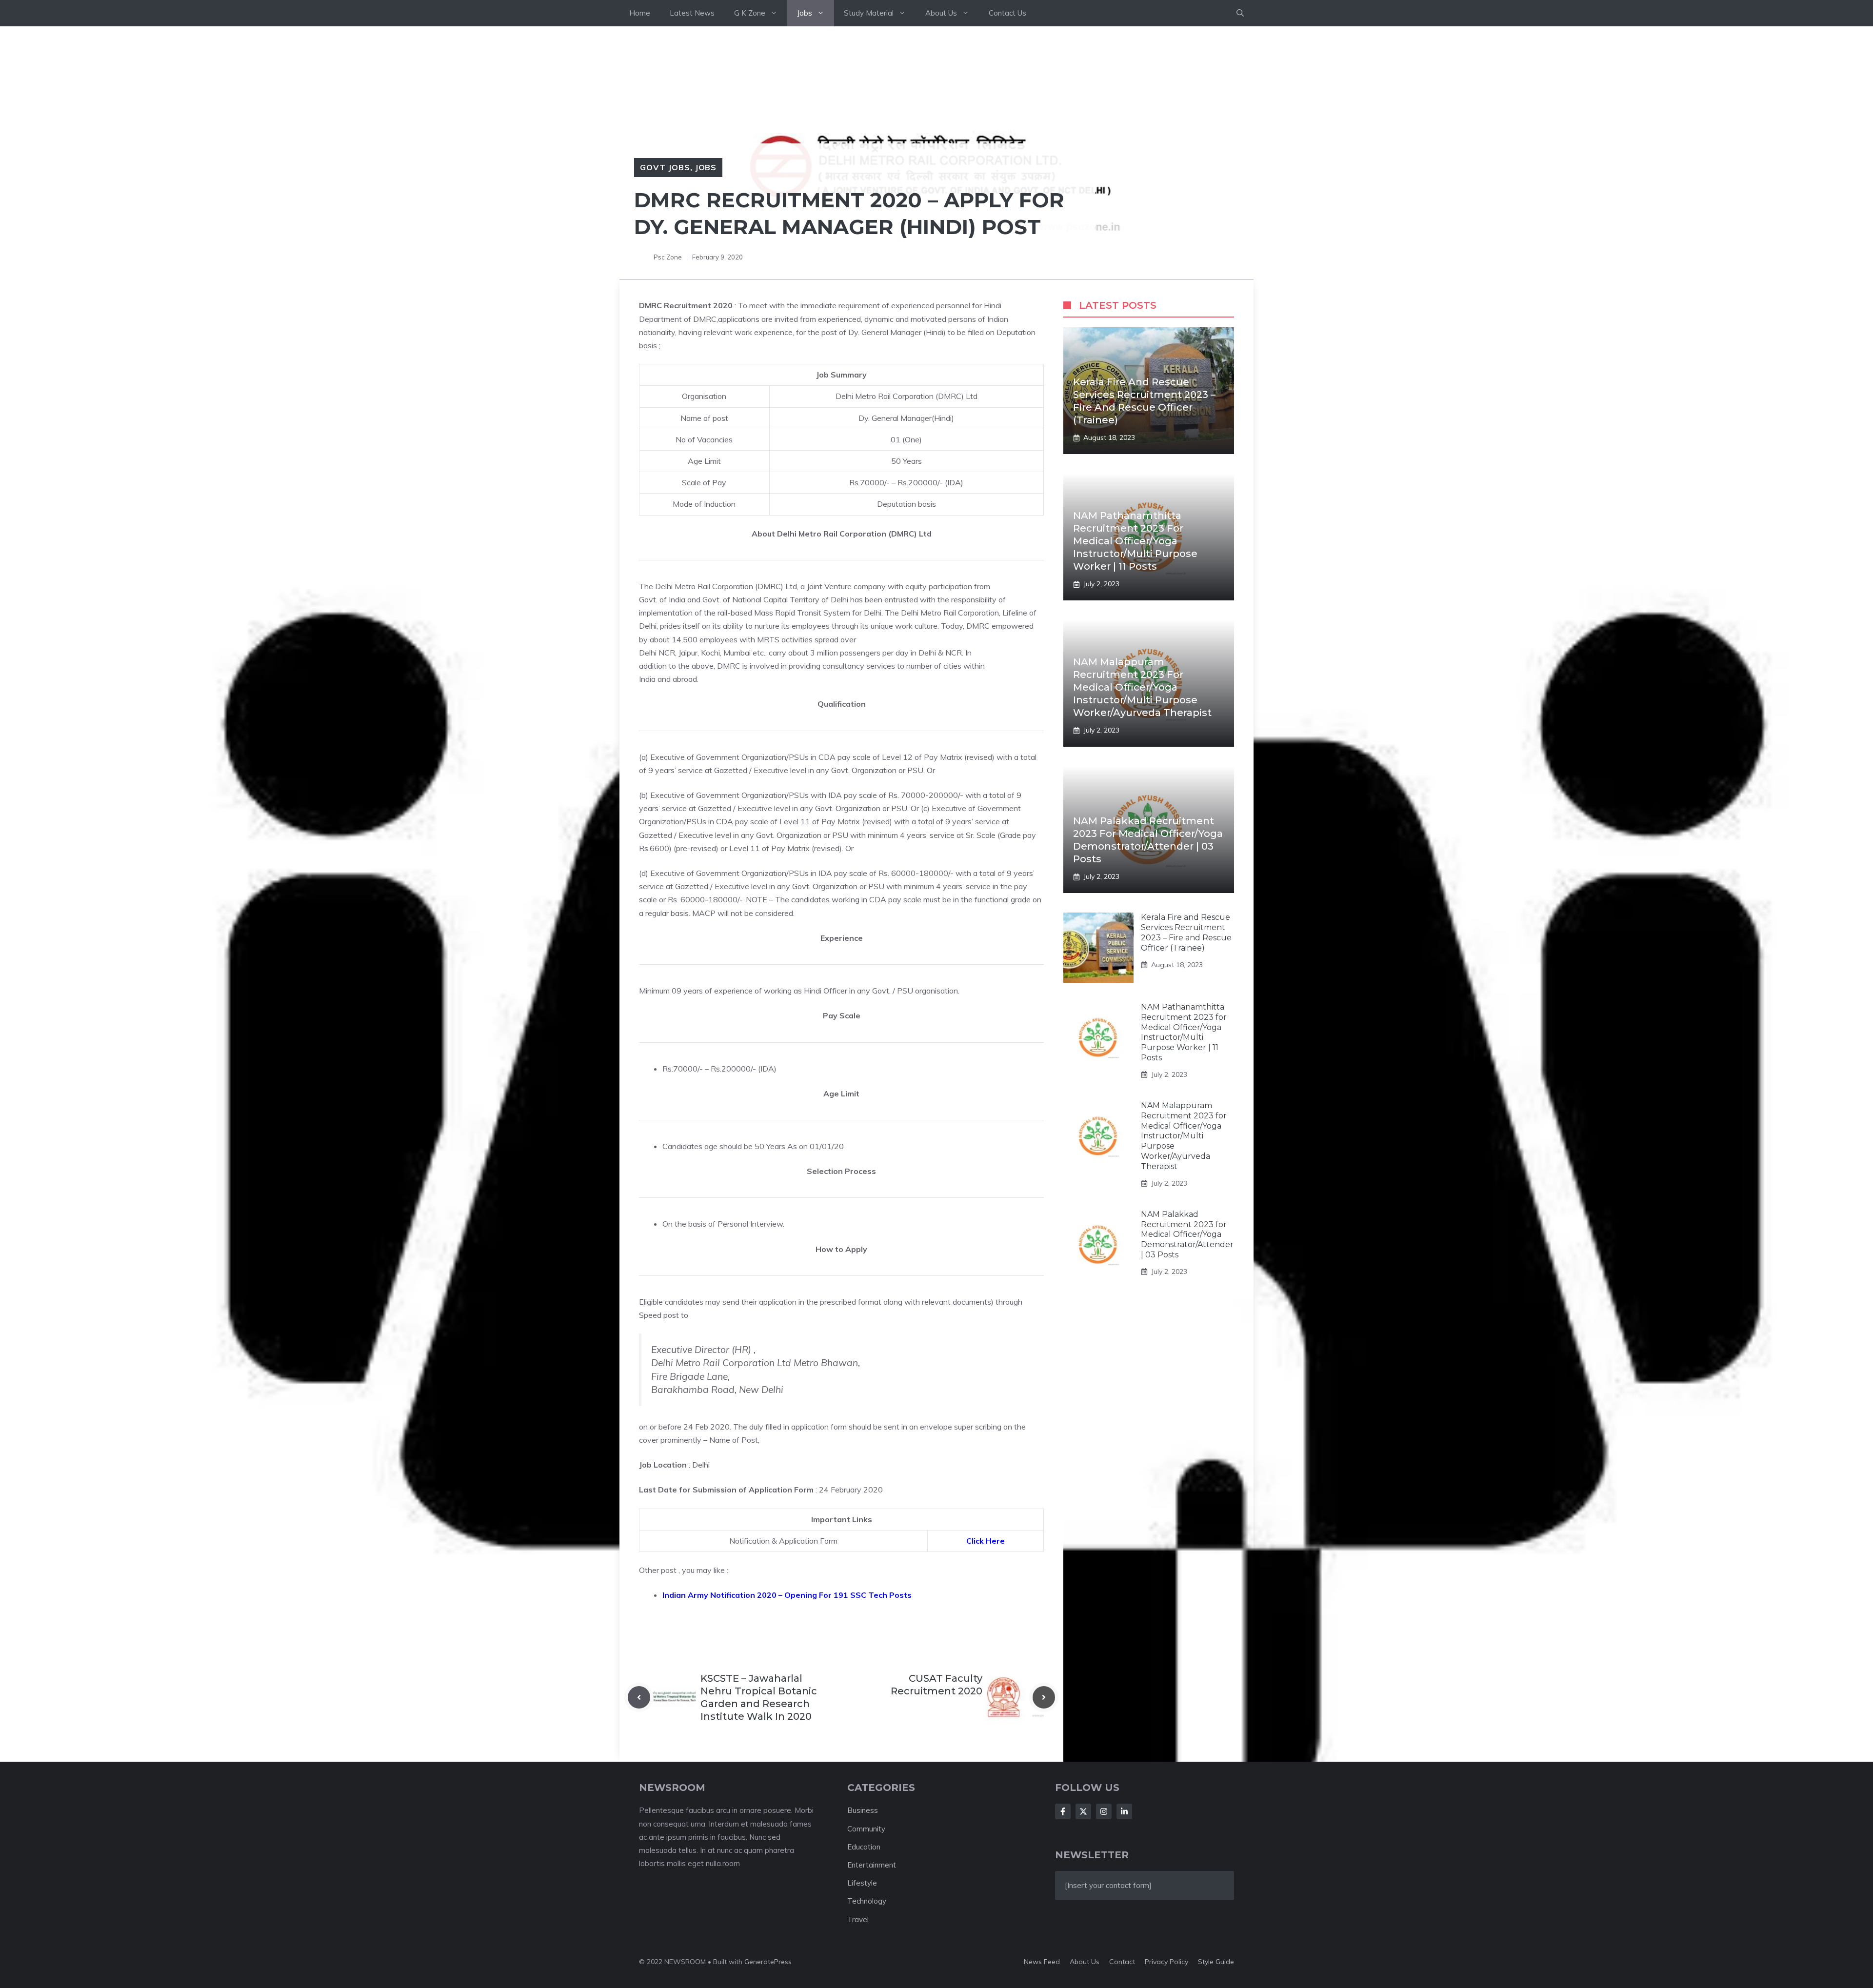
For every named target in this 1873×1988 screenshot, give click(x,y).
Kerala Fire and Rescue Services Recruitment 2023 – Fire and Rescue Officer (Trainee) (1186, 932)
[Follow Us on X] (1083, 1811)
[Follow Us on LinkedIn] (1124, 1811)
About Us (941, 13)
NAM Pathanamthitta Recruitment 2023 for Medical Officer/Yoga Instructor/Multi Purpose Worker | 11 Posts (1135, 541)
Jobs (805, 13)
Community (866, 1829)
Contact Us (1007, 13)
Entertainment (872, 1865)
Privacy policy (1166, 1962)
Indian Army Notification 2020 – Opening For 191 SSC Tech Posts (787, 1595)
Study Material (869, 13)
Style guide (1216, 1962)
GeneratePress (768, 1962)
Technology (867, 1901)
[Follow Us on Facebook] (1063, 1811)
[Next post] (1044, 1697)
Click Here (986, 1541)
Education (864, 1847)
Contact (1122, 1962)
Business (863, 1810)
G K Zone (750, 13)
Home (640, 13)
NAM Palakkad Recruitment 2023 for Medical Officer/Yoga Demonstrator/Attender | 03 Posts (1187, 1234)
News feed (1042, 1962)
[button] (1240, 13)
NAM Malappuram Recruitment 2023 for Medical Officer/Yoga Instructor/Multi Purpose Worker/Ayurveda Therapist (1142, 687)
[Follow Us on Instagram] (1104, 1811)
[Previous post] (639, 1697)
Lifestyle (862, 1883)
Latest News (692, 13)
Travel (858, 1919)
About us (1085, 1962)
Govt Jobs (665, 167)
